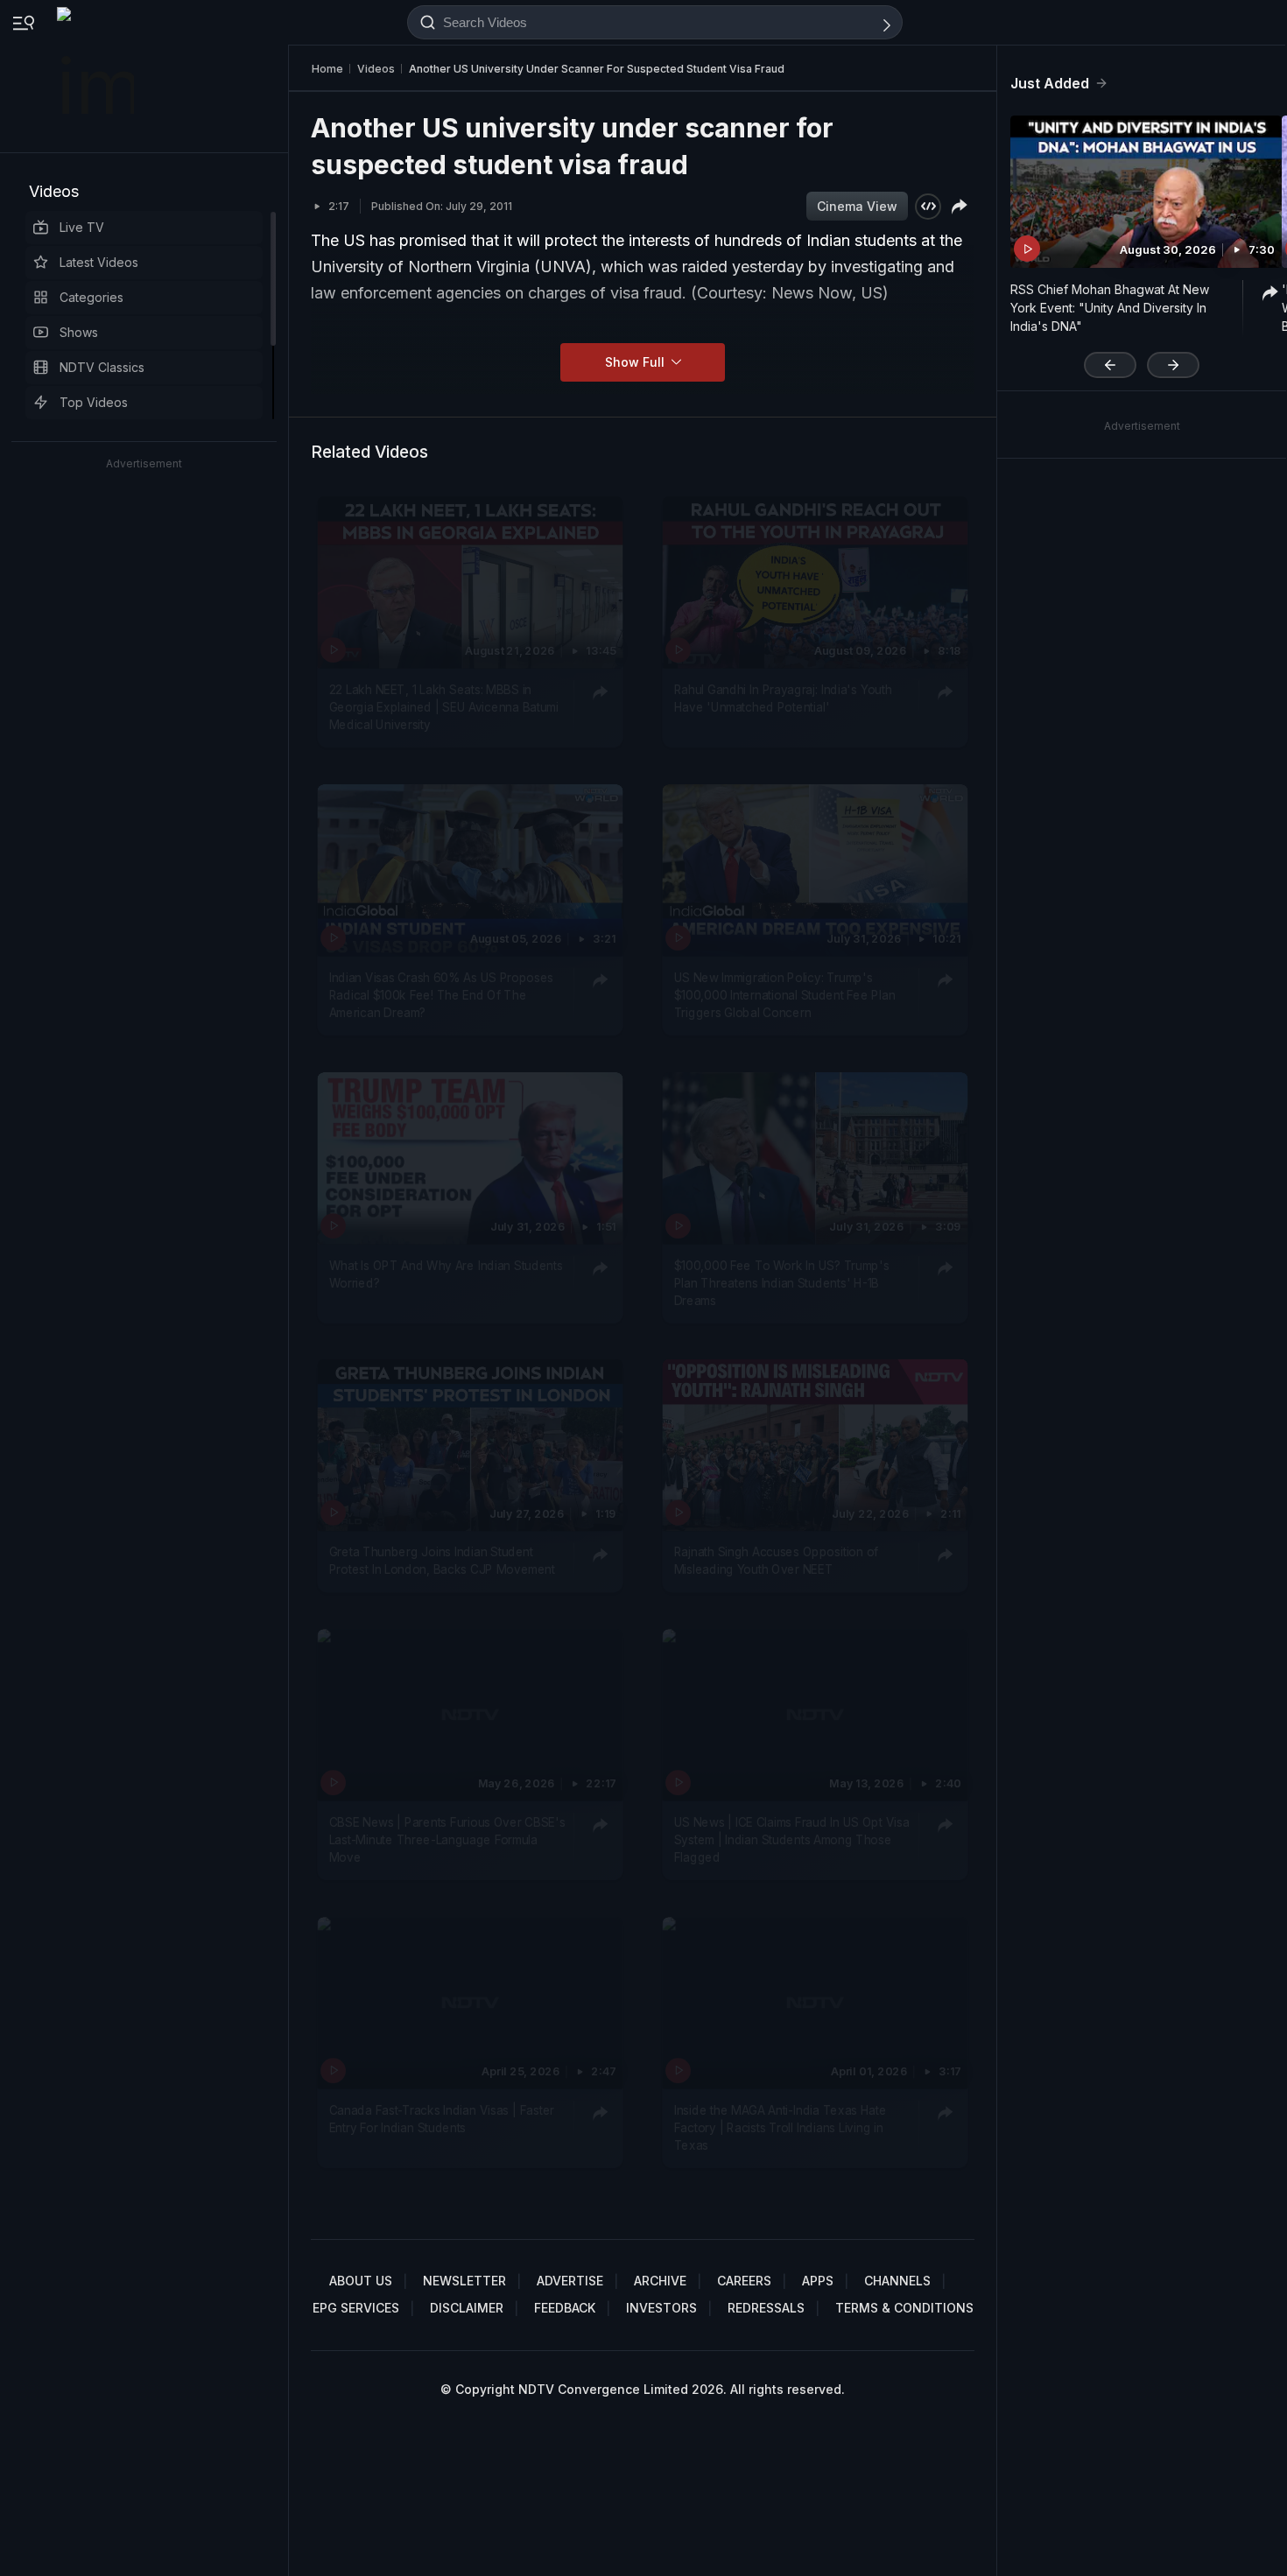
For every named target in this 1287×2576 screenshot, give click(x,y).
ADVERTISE (570, 2281)
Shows (79, 332)
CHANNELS (897, 2281)
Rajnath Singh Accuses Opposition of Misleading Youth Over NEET (776, 1561)
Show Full (636, 362)
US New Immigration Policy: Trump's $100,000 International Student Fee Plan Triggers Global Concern (784, 995)
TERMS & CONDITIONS (904, 2308)
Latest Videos (99, 262)
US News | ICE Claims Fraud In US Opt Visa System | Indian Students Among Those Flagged (792, 1839)
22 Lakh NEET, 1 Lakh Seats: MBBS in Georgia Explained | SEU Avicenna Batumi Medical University (444, 707)
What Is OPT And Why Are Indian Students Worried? (446, 1273)
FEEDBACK (565, 2308)
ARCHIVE (660, 2281)
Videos (54, 191)
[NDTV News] (97, 76)
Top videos (94, 402)
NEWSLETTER (464, 2281)
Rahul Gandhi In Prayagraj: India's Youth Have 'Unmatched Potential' (783, 698)
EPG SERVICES (356, 2308)
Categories (91, 297)
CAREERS (744, 2281)
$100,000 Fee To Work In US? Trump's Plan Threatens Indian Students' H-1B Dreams (782, 1282)
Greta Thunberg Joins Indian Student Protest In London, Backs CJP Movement (442, 1561)
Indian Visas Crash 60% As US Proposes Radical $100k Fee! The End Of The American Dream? (441, 995)
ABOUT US (361, 2281)
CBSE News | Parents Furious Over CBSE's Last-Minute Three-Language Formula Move (447, 1839)
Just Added (1050, 83)
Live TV (82, 227)
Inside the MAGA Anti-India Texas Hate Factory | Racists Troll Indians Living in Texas (781, 2127)
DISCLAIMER (467, 2308)
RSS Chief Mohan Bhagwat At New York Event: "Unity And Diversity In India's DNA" (1110, 308)
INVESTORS (661, 2308)
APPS (818, 2281)
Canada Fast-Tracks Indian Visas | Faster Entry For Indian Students (442, 2118)
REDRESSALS (766, 2308)
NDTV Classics (102, 367)
